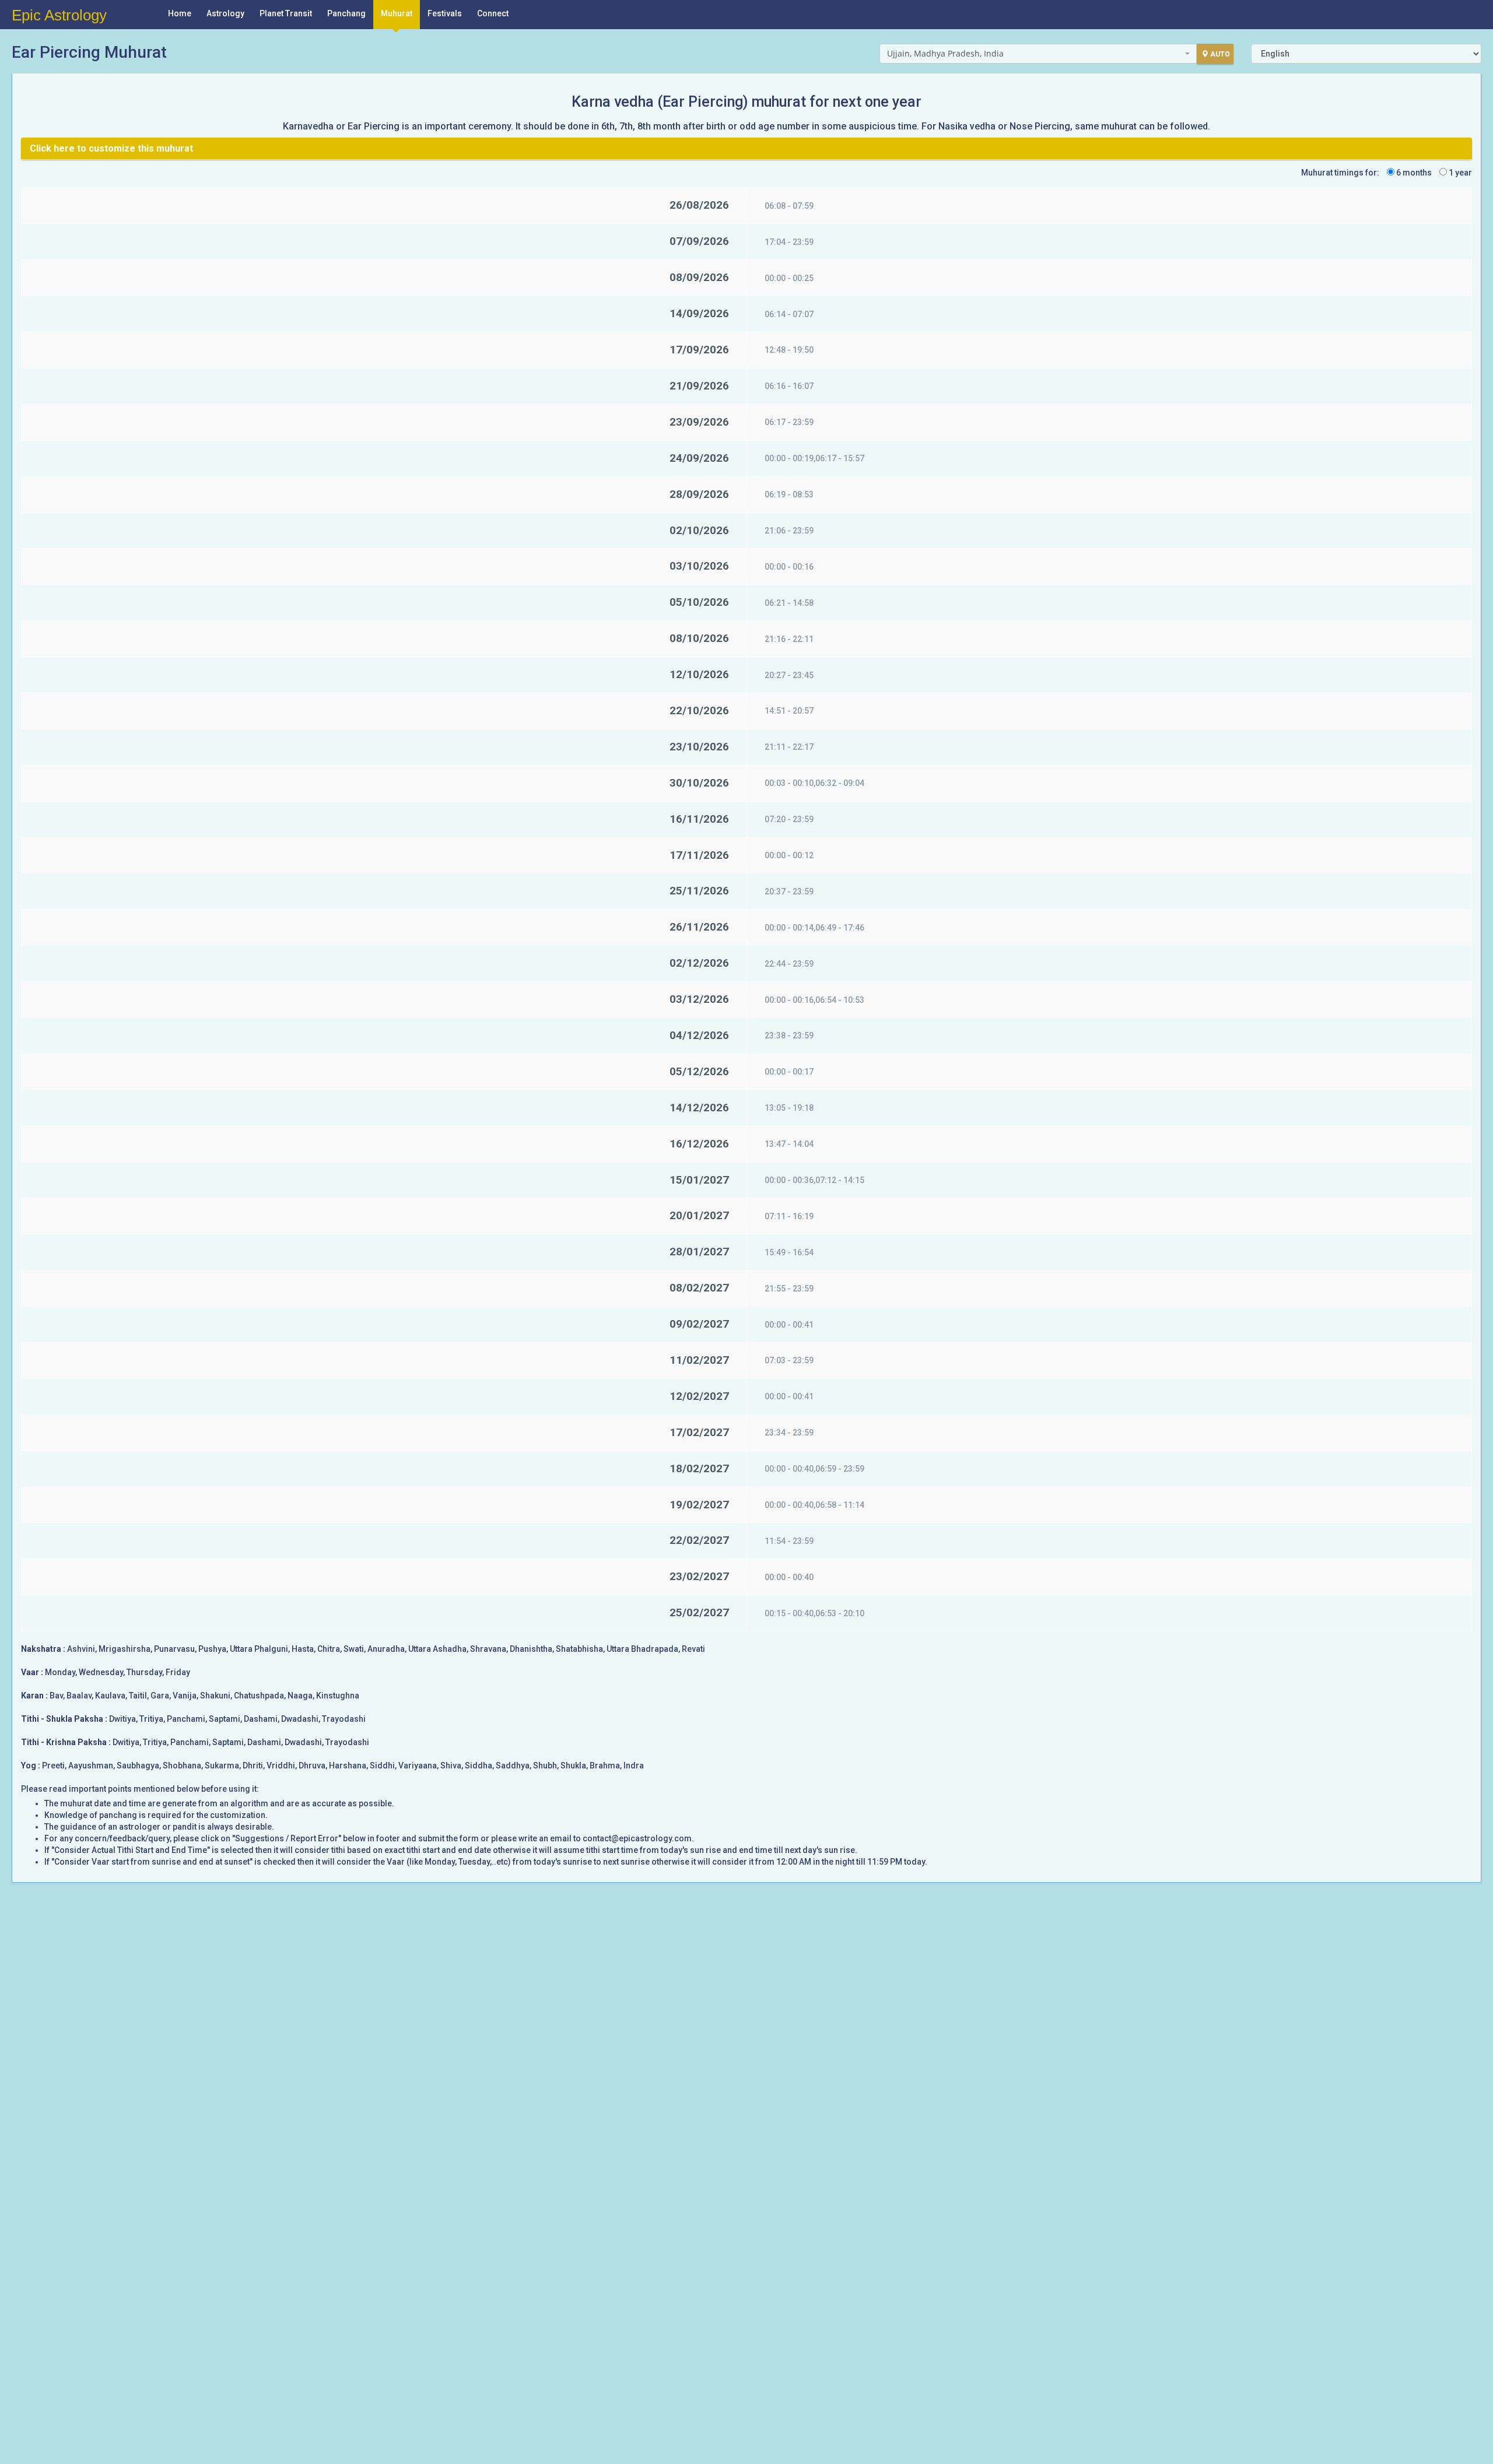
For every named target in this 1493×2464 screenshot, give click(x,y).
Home (180, 13)
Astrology (225, 13)
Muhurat (397, 13)
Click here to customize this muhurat (111, 148)
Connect (493, 13)
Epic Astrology (59, 15)
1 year (1459, 173)
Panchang (346, 13)
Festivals (445, 13)
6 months (1413, 173)
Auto (1220, 54)
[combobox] (1038, 54)
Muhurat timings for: (1340, 173)
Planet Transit (286, 13)
